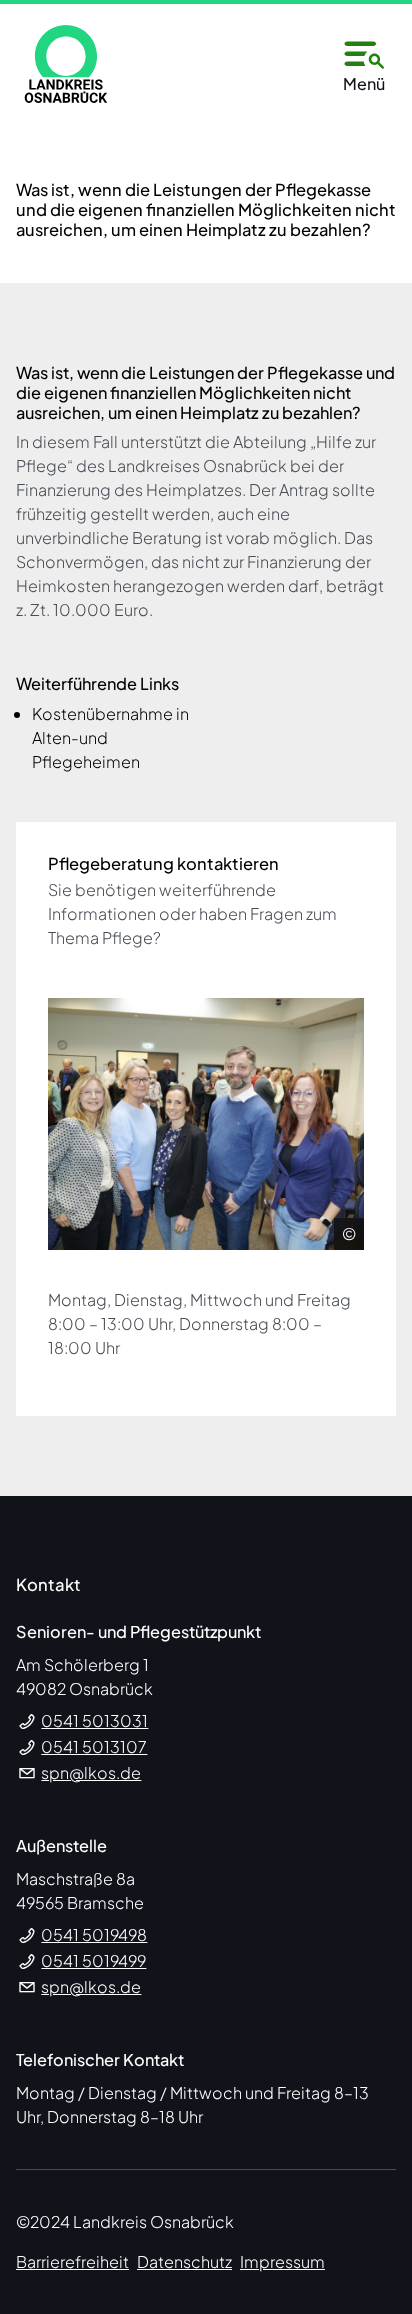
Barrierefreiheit (72, 2261)
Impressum (282, 2261)
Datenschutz (184, 2261)
